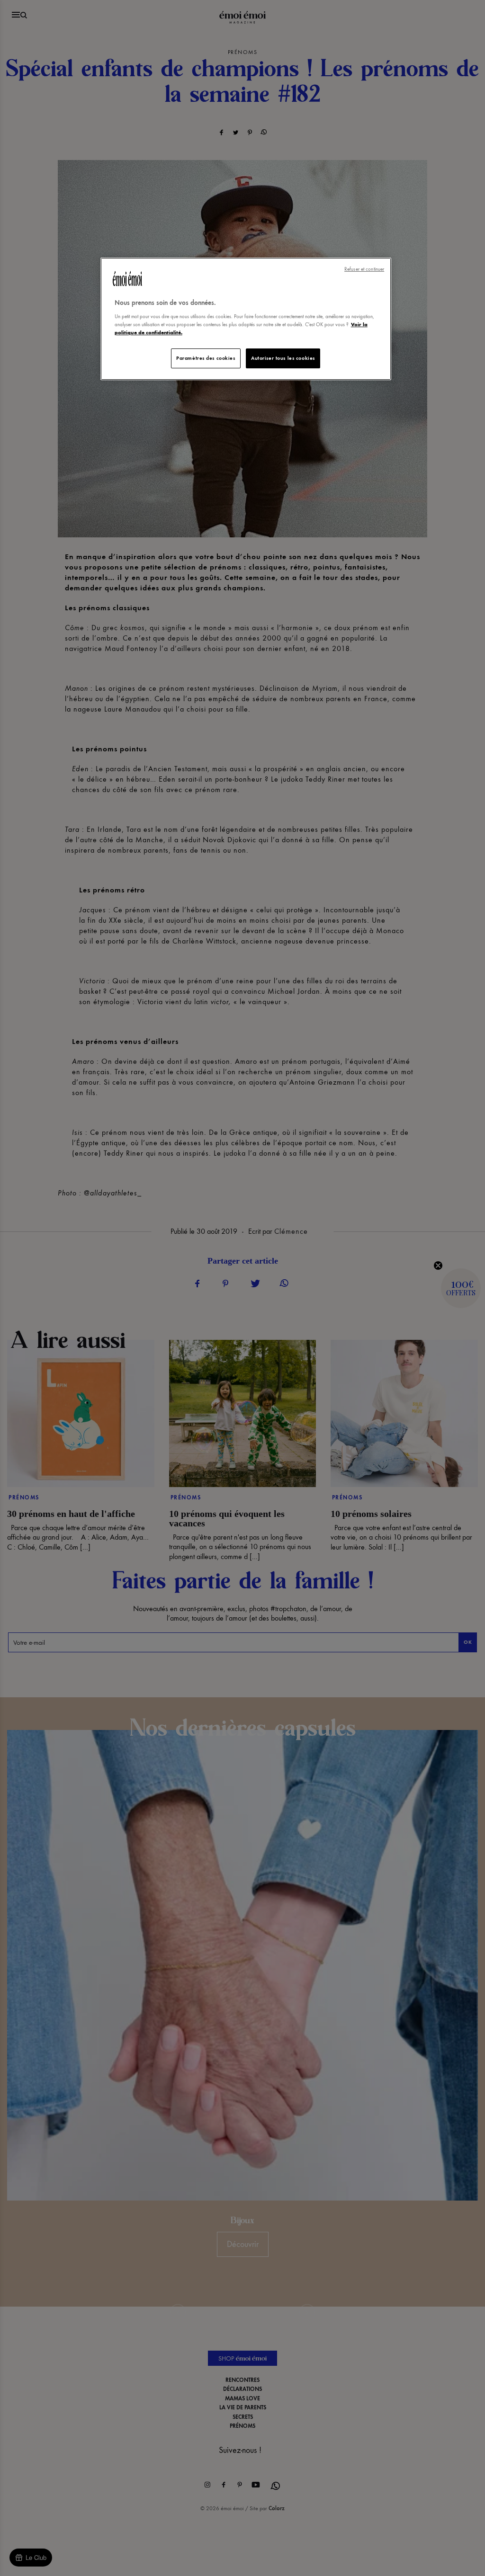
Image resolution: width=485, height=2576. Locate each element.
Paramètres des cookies (206, 358)
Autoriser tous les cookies (283, 358)
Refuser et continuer (364, 269)
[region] (246, 319)
